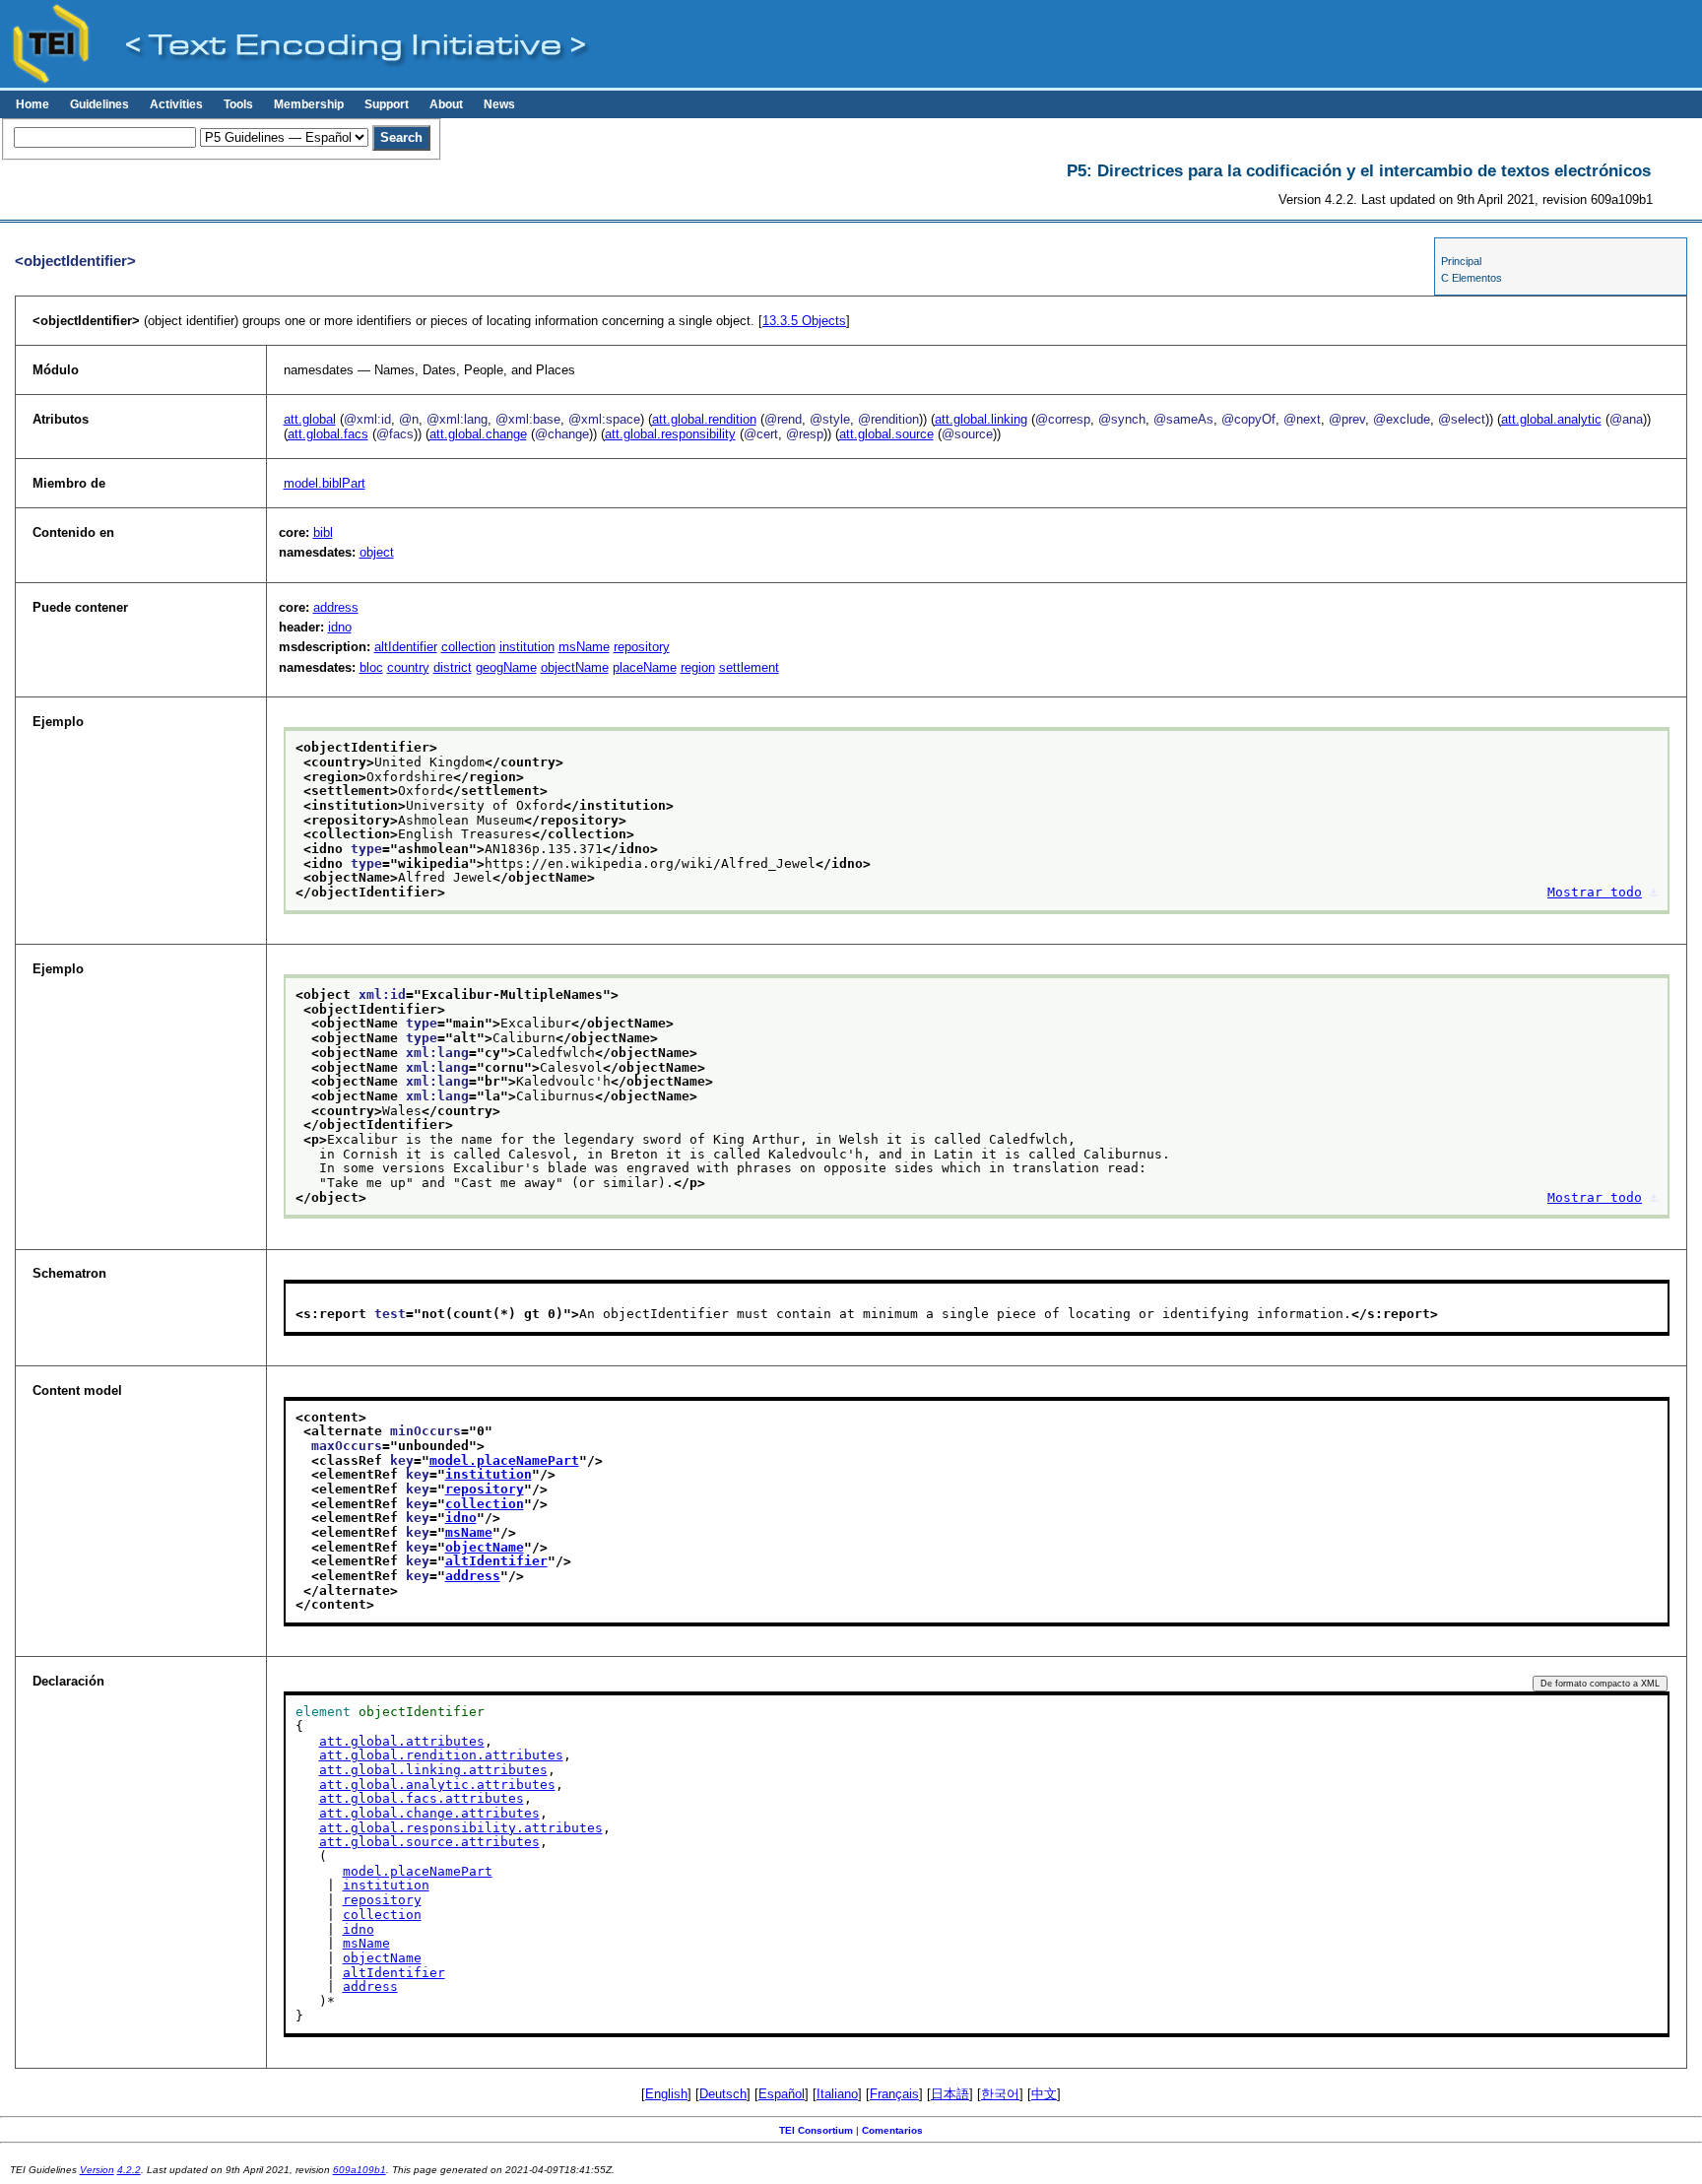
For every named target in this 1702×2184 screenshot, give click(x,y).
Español (782, 2094)
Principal (1461, 261)
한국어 (1000, 2094)
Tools (238, 104)
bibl (323, 532)
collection (468, 647)
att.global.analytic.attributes (437, 1785)
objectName (575, 667)
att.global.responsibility (670, 434)
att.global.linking (981, 419)
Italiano (837, 2094)
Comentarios (892, 2130)
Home (33, 104)
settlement (749, 667)
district (453, 667)
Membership (309, 104)
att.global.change (478, 434)
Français (894, 2094)
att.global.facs (328, 434)
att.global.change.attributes (429, 1813)
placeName (645, 667)
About (446, 104)
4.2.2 (129, 2170)
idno (340, 627)
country (408, 667)
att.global (310, 419)
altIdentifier (406, 647)
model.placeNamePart (504, 1460)
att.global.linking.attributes (433, 1770)
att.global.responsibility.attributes (461, 1828)
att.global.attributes (402, 1741)
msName (584, 647)
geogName (506, 667)
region (698, 667)
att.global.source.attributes (429, 1842)
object (377, 552)
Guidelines (99, 104)
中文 (1044, 2094)
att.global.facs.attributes (422, 1798)
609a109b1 (360, 2170)
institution (527, 647)
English (666, 2094)
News (499, 104)
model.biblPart (325, 483)
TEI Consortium (816, 2130)
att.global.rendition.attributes (441, 1755)
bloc (371, 667)
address (336, 607)
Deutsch (723, 2094)
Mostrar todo (1595, 892)
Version (97, 2170)
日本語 (950, 2094)
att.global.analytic (1551, 419)
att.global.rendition (704, 419)
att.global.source (886, 434)
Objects (804, 321)
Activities (176, 104)
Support (387, 104)
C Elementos (1472, 278)
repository (642, 647)
